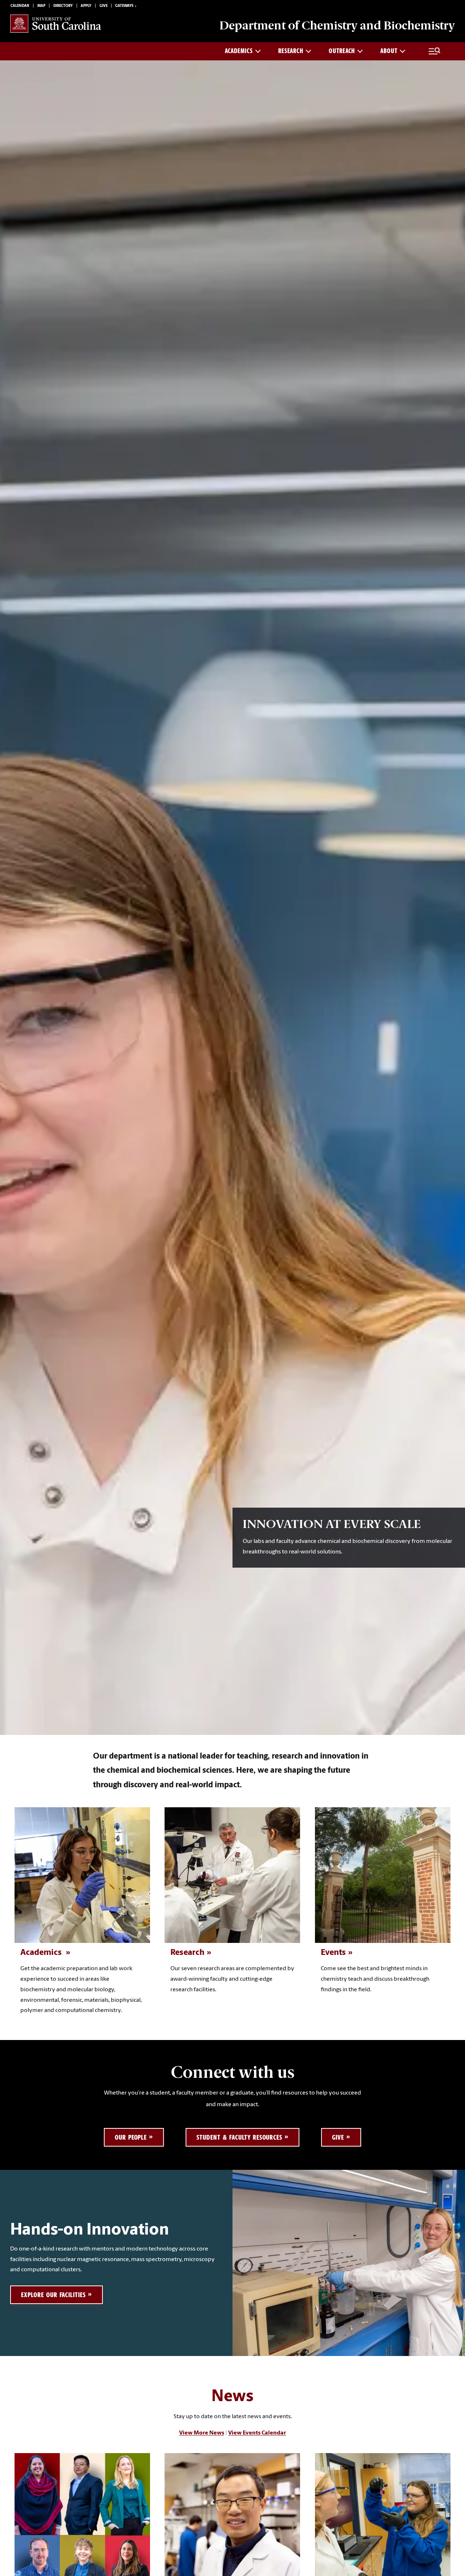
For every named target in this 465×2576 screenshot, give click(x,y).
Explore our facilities (53, 2295)
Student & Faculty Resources (239, 2137)
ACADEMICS (239, 51)
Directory (63, 6)
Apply (86, 6)
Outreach (342, 51)
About (389, 51)
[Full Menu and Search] (434, 51)
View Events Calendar (257, 2433)
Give (104, 6)
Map (41, 6)
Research (291, 51)
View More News (202, 2433)
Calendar (20, 6)
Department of (337, 25)
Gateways (124, 6)
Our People (131, 2137)
